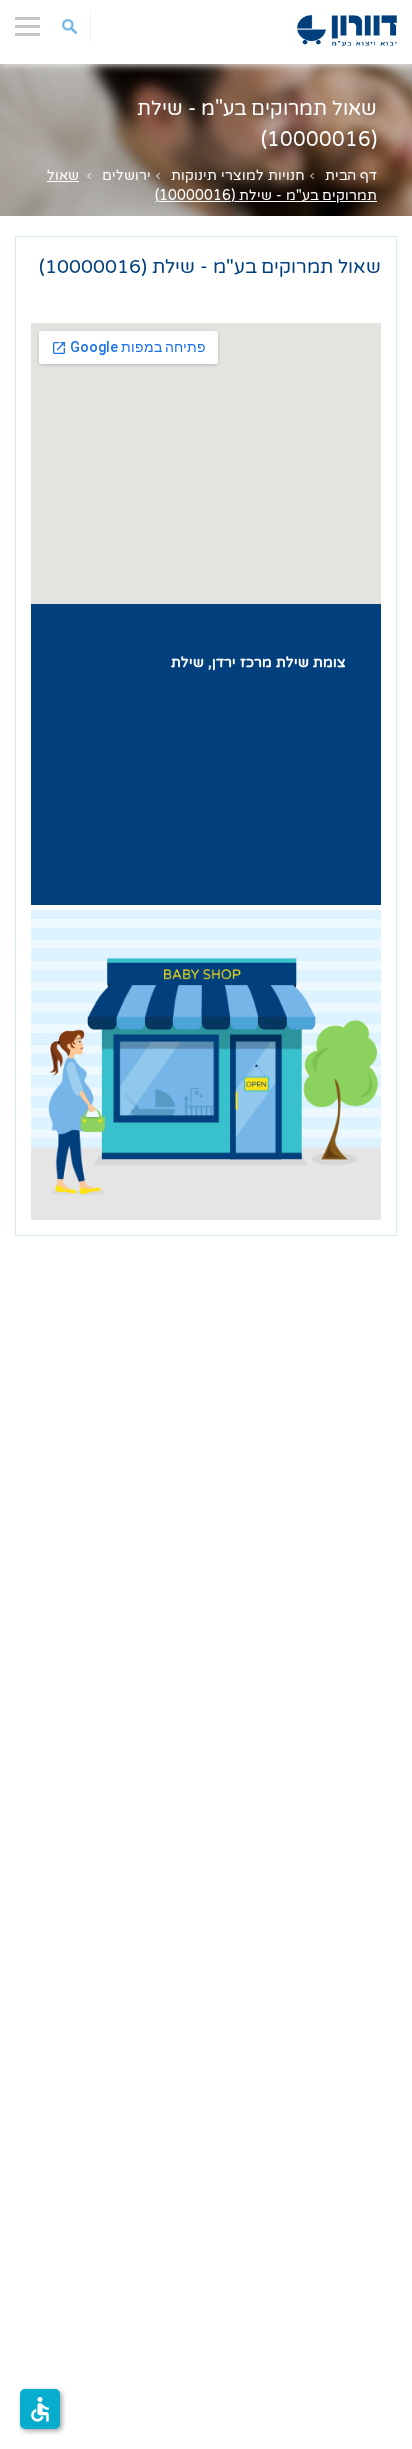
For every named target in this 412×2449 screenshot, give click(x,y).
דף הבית (351, 175)
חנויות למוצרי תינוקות (238, 175)
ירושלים (126, 175)
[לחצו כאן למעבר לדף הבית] (347, 30)
